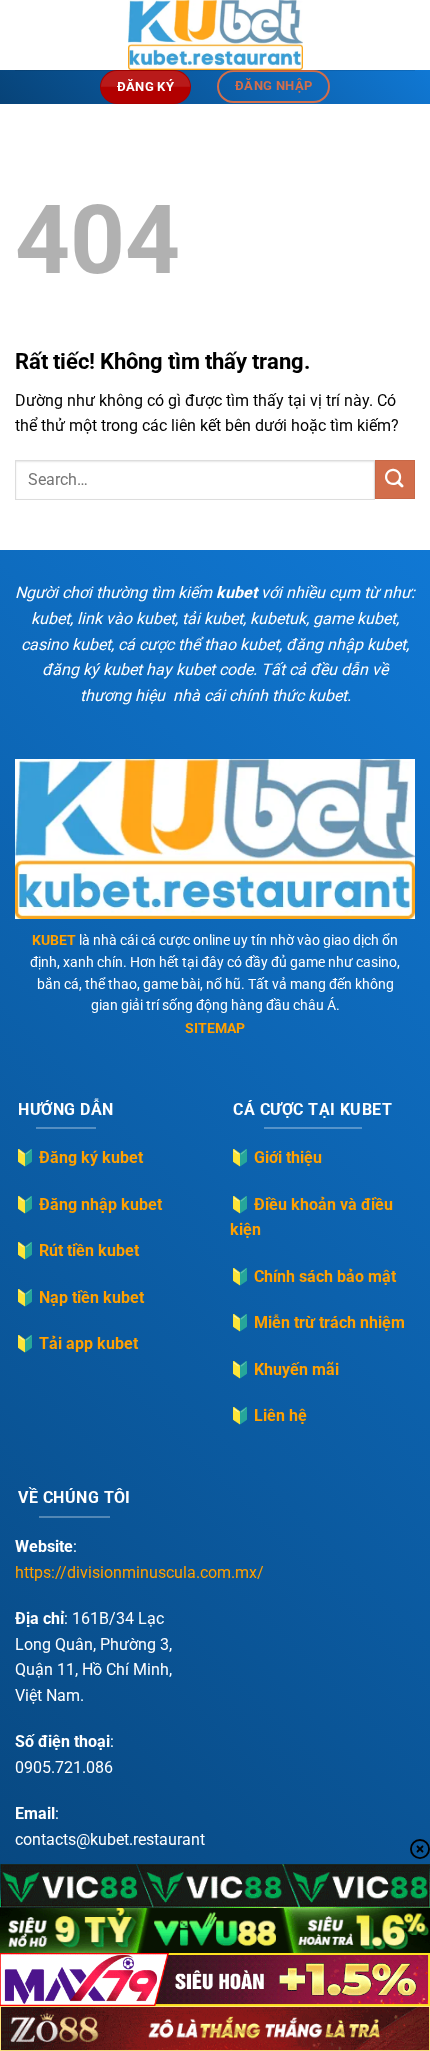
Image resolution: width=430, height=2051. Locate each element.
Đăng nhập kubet (100, 1204)
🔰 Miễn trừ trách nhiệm (317, 1322)
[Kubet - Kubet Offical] (215, 35)
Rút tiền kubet (89, 1250)
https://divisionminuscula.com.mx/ (139, 1572)
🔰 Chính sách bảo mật (313, 1276)
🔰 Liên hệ (268, 1415)
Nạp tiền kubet (91, 1297)
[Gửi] (395, 479)
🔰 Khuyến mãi (284, 1369)
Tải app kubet (88, 1343)
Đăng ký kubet (91, 1157)
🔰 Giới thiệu (276, 1157)
